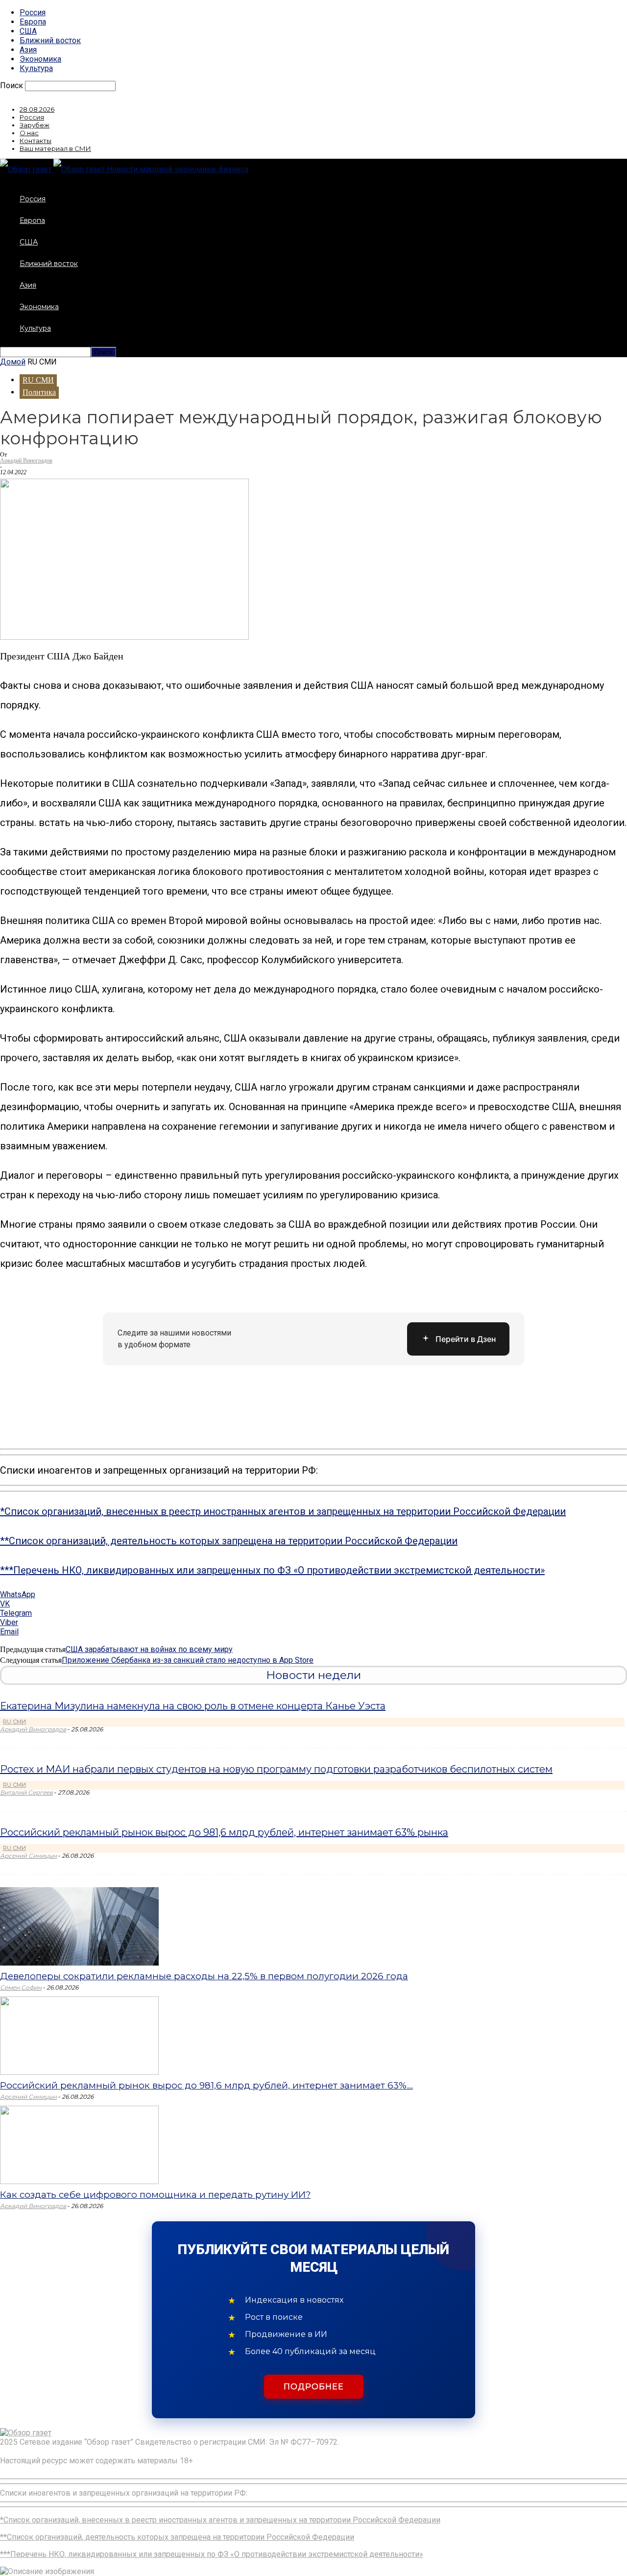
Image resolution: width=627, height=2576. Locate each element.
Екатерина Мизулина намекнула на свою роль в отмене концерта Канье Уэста (193, 1706)
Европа (33, 22)
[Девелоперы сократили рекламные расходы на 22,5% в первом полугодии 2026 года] (79, 1963)
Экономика (40, 59)
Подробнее (314, 2387)
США (28, 31)
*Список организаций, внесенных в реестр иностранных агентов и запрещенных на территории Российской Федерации (283, 1511)
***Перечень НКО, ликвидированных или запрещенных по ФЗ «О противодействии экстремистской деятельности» (272, 1570)
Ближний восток (50, 40)
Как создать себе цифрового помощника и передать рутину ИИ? (155, 2195)
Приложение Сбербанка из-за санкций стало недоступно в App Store (188, 1660)
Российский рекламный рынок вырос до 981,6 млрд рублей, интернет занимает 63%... (206, 2085)
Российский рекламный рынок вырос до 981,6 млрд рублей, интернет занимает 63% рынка (224, 1832)
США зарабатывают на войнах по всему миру (149, 1649)
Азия (28, 50)
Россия (33, 12)
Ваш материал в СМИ (55, 148)
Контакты (36, 141)
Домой (13, 362)
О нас (29, 133)
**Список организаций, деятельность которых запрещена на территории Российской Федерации (229, 1541)
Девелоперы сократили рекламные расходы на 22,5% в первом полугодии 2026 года (204, 1976)
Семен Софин (21, 1987)
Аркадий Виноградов (26, 461)
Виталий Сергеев (26, 1792)
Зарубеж (35, 125)
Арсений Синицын (28, 1856)
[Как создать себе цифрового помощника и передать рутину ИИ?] (79, 2181)
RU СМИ (38, 380)
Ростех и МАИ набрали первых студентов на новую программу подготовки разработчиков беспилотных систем (276, 1769)
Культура (36, 68)
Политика (39, 392)
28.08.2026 (37, 109)
